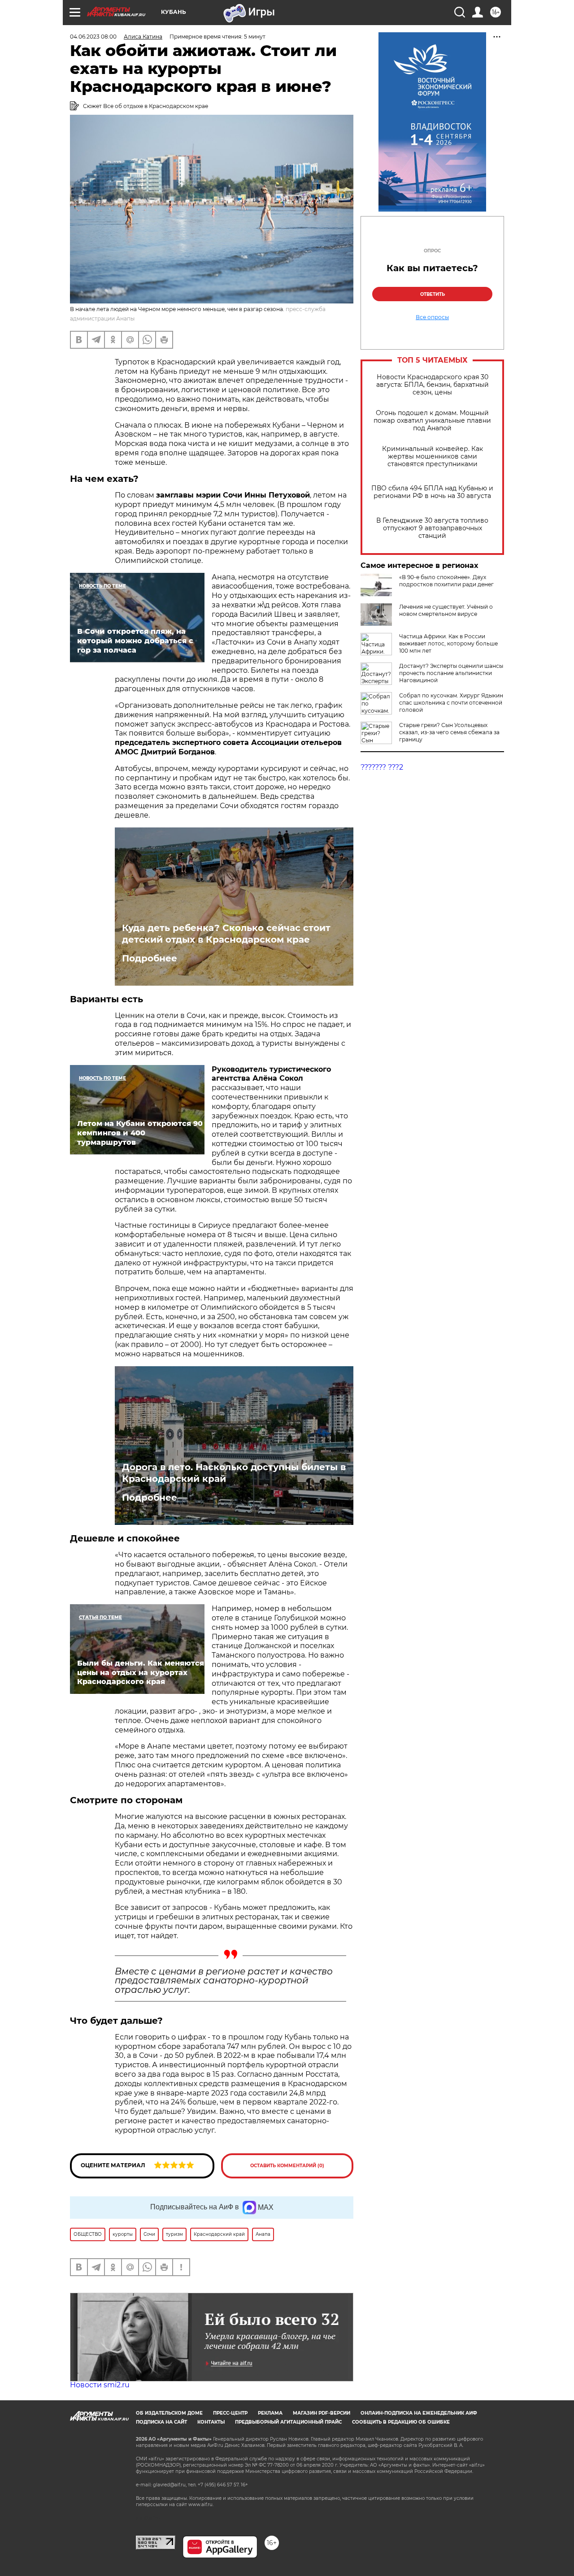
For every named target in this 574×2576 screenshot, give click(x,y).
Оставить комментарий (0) (287, 2166)
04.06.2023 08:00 (93, 37)
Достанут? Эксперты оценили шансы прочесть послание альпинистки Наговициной (451, 673)
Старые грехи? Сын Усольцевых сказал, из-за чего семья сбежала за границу (449, 732)
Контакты (211, 2422)
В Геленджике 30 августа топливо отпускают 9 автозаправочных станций (432, 528)
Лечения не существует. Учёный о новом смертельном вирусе (446, 610)
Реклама (270, 2413)
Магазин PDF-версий (322, 2413)
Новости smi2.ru (100, 2385)
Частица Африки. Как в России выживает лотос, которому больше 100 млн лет (448, 643)
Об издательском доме (169, 2413)
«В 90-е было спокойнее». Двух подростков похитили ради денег (446, 581)
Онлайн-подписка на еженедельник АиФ (419, 2413)
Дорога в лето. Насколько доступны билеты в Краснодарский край (234, 1473)
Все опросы (432, 317)
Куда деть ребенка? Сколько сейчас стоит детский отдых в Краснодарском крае (226, 934)
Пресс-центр (230, 2413)
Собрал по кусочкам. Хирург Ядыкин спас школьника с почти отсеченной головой (451, 703)
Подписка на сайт (161, 2422)
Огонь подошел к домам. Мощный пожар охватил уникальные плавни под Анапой (432, 421)
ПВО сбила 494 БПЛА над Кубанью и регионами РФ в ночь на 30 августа (432, 492)
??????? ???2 (382, 767)
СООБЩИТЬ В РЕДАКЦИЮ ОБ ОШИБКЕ (401, 2422)
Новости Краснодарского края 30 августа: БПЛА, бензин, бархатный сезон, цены (433, 385)
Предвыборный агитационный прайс (288, 2422)
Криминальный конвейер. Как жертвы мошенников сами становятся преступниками (433, 457)
